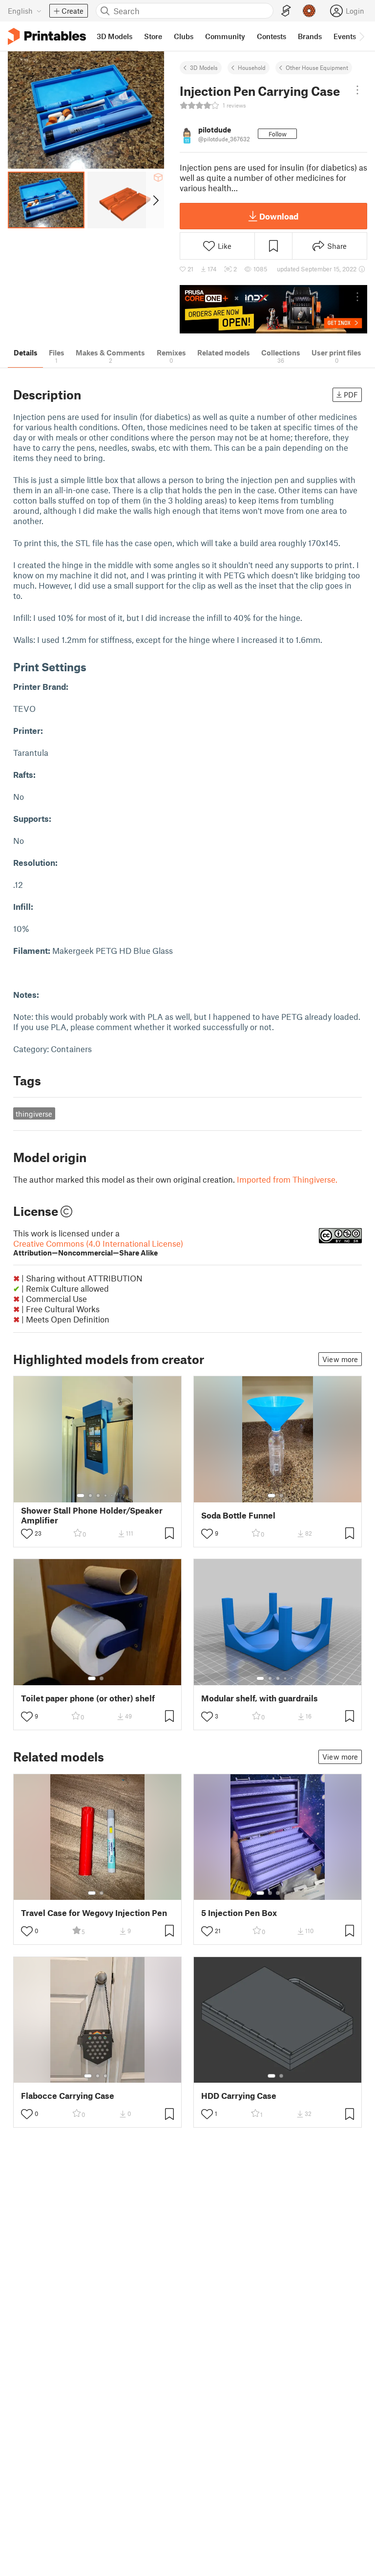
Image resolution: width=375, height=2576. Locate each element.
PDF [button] (351, 395)
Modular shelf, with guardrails (260, 1698)
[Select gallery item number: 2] (90, 1496)
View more (340, 1359)
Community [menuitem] (225, 36)
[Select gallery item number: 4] (106, 1496)
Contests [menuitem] (271, 36)
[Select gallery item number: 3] (98, 1496)
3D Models (204, 67)
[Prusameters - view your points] (309, 11)
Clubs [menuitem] (184, 36)
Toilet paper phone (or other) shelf (88, 1698)
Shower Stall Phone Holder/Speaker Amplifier (92, 1515)
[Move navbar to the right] (361, 36)
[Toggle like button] (27, 1534)
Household (252, 67)
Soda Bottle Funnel (238, 1515)
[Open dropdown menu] (357, 90)
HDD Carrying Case (239, 2096)
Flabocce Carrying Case (68, 2096)
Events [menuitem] (345, 36)
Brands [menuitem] (310, 36)
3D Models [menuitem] (115, 36)
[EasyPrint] (286, 11)
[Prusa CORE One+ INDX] (273, 309)
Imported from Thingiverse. (287, 1179)
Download (279, 216)
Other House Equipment (317, 67)
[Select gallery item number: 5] (113, 1496)
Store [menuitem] (153, 36)
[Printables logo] (47, 36)
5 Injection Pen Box (239, 1913)
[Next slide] (155, 200)
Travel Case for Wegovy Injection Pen (94, 1913)
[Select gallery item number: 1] (81, 1496)
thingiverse (34, 1114)
